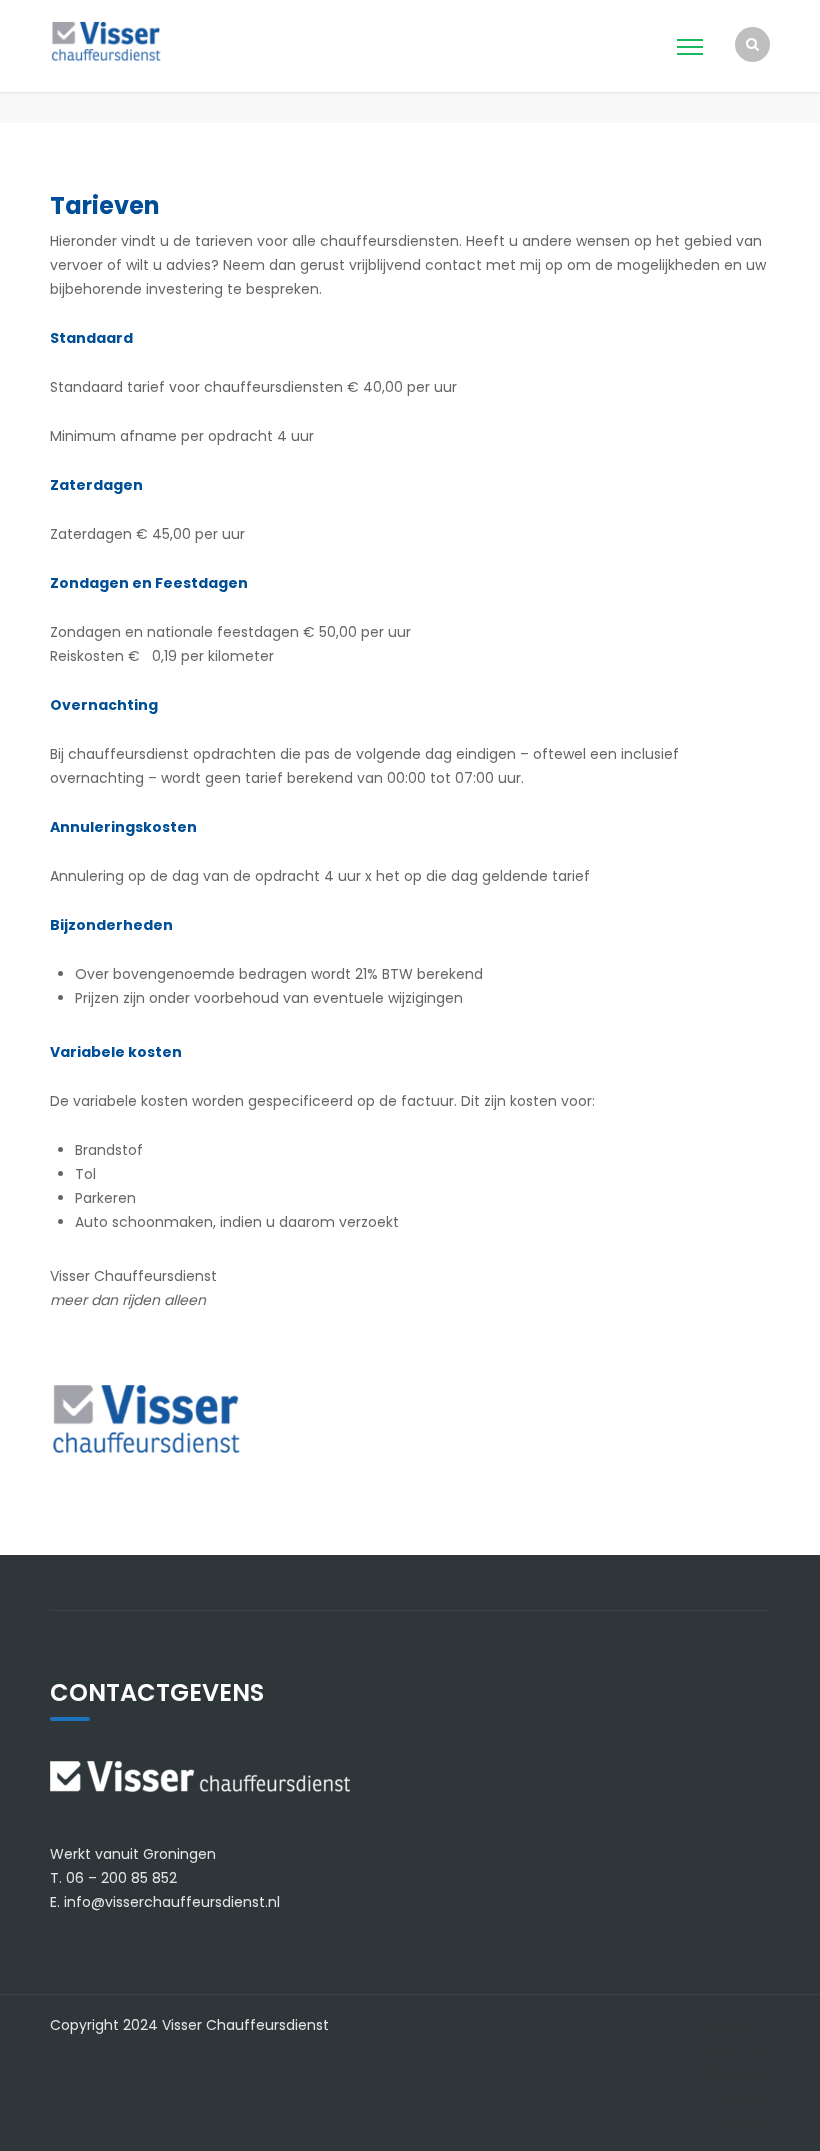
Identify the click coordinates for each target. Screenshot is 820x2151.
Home (729, 2025)
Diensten (739, 2073)
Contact (737, 2121)
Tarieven (738, 2097)
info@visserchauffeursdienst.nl (172, 1902)
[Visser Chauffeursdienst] (137, 40)
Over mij (737, 2049)
